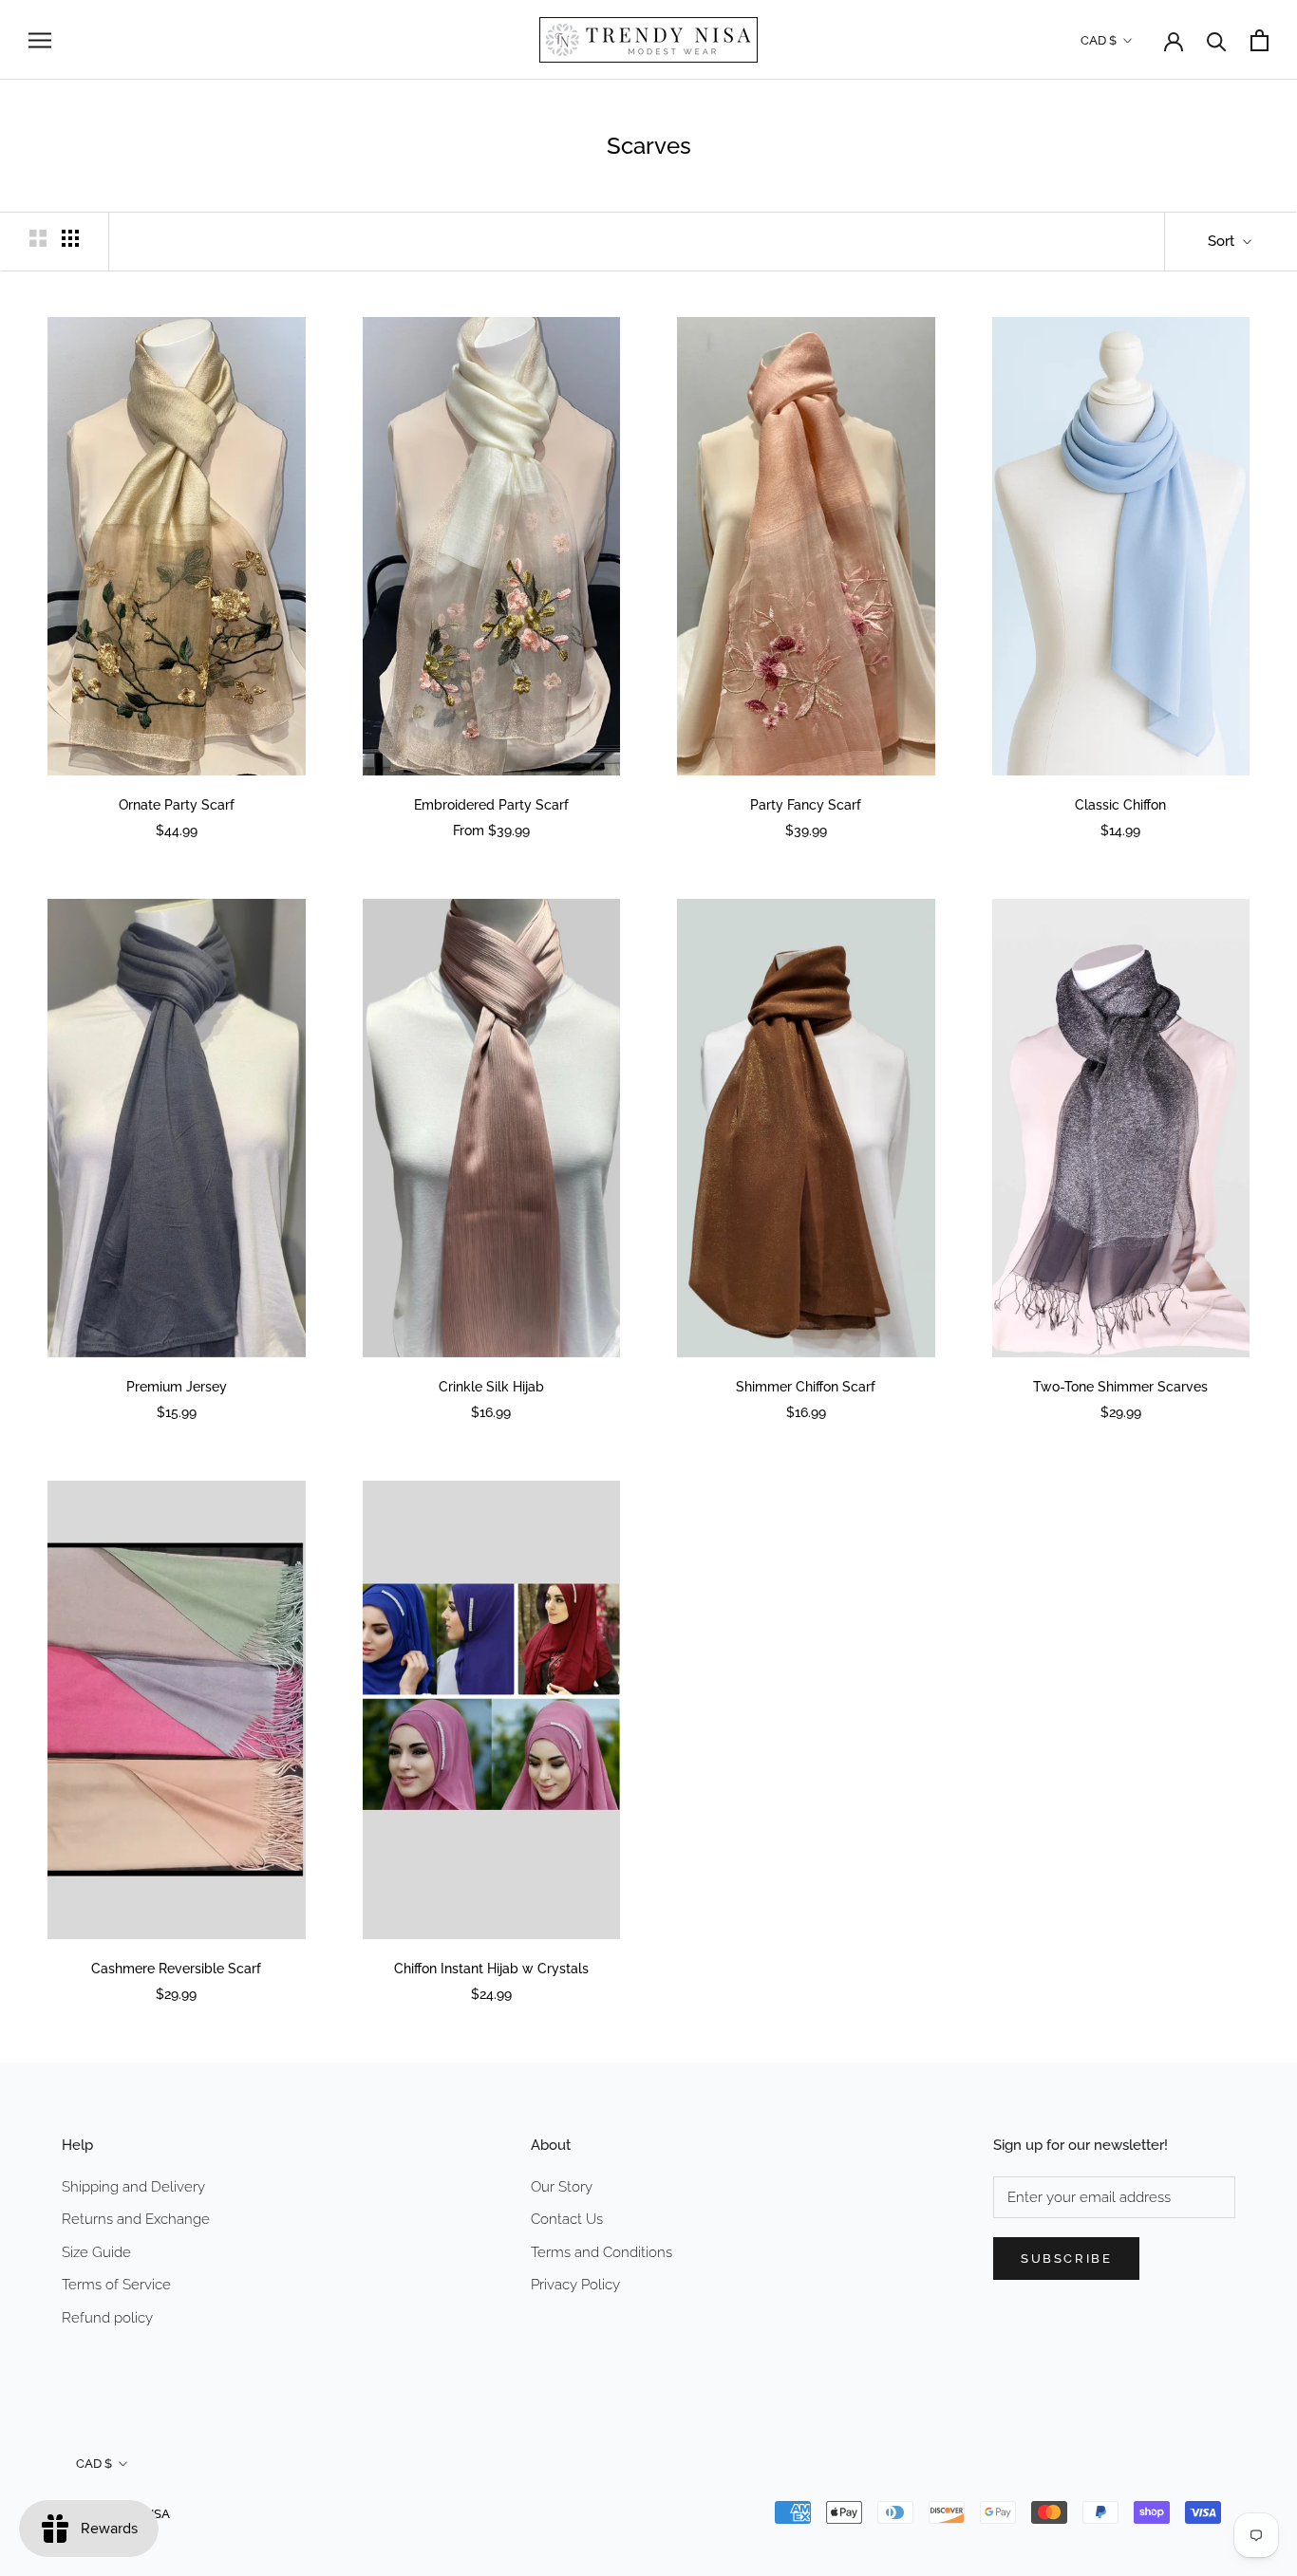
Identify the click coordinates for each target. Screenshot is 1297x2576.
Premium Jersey (177, 1387)
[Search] (1217, 40)
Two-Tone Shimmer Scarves (1120, 1387)
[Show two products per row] (38, 238)
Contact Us (567, 2219)
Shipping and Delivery (133, 2187)
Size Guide (96, 2252)
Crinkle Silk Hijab (491, 1387)
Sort (1223, 241)
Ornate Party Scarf (177, 805)
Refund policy (107, 2318)
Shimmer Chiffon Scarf (806, 1387)
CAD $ (1099, 40)
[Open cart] (1259, 40)
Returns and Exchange (136, 2219)
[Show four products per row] (70, 238)
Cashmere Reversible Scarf (176, 1969)
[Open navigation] (40, 40)
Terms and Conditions (602, 2252)
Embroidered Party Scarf (491, 805)
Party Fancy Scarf (806, 805)
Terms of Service (116, 2285)
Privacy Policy (575, 2285)
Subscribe (1066, 2259)
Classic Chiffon (1120, 805)
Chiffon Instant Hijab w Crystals (491, 1969)
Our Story (562, 2187)
